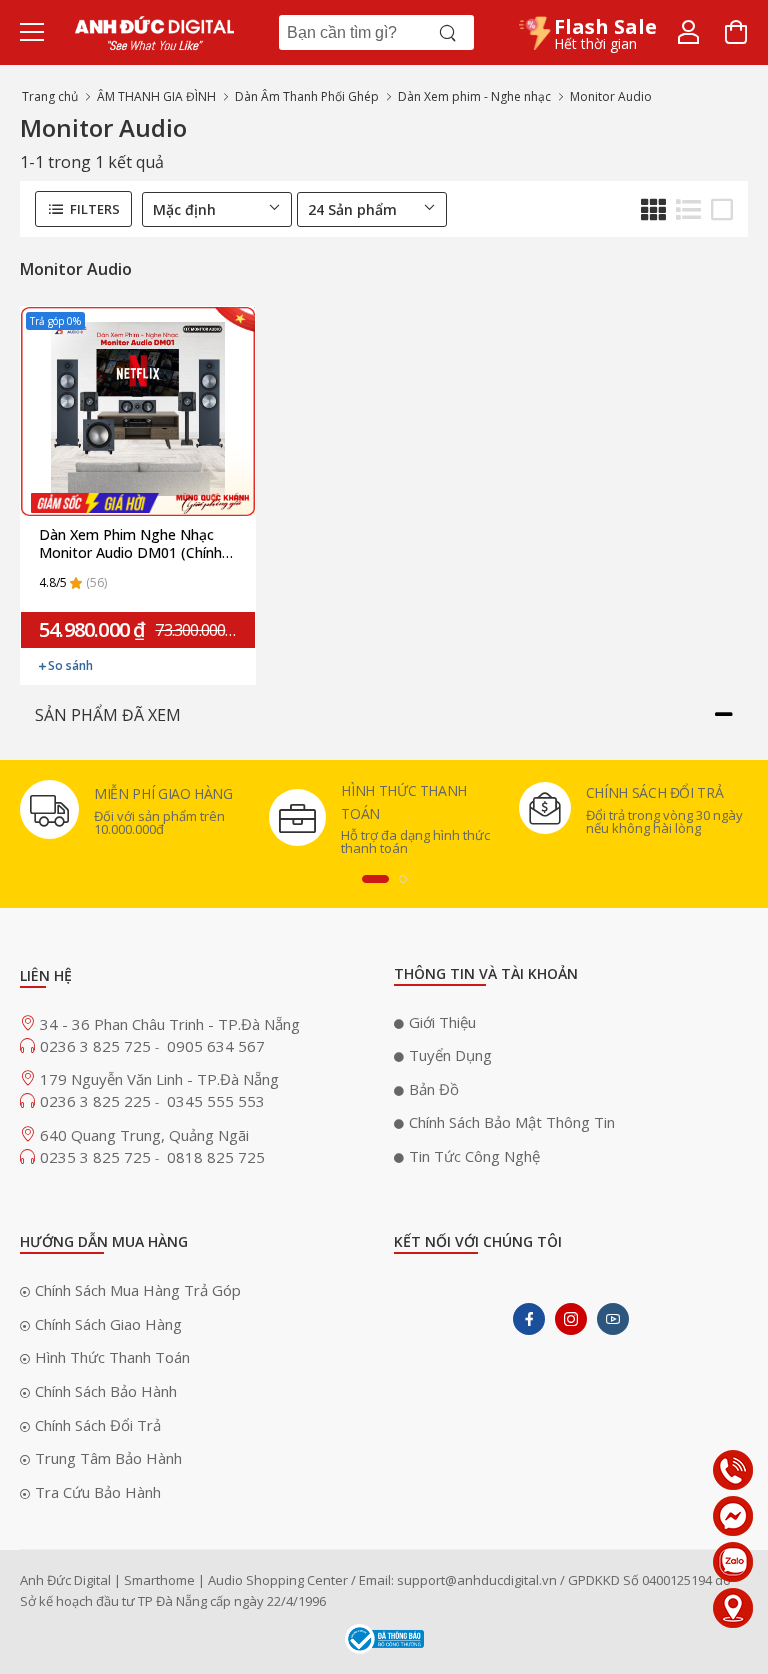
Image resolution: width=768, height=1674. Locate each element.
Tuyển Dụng (450, 1055)
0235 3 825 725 (97, 1157)
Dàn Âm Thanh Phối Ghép (307, 96)
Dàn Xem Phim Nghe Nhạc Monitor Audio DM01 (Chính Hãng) (130, 544)
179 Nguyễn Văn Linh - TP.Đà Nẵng (159, 1079)
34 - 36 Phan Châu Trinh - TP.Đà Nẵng (170, 1024)
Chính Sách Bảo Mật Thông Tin (512, 1122)
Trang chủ (50, 96)
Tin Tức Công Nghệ (474, 1156)
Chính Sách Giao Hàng (108, 1324)
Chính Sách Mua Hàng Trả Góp (138, 1290)
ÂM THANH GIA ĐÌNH (156, 96)
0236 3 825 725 (97, 1046)
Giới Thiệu (442, 1022)
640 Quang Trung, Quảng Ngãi (144, 1135)
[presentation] (375, 879)
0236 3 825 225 (97, 1101)
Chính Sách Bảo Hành (106, 1391)
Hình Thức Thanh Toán (112, 1357)
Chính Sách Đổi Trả (98, 1425)
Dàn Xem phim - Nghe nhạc (474, 96)
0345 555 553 (216, 1101)
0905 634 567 (216, 1046)
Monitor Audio (611, 96)
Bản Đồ (434, 1089)
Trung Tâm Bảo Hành (108, 1458)
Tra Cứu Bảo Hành (98, 1492)
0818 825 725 (216, 1157)
